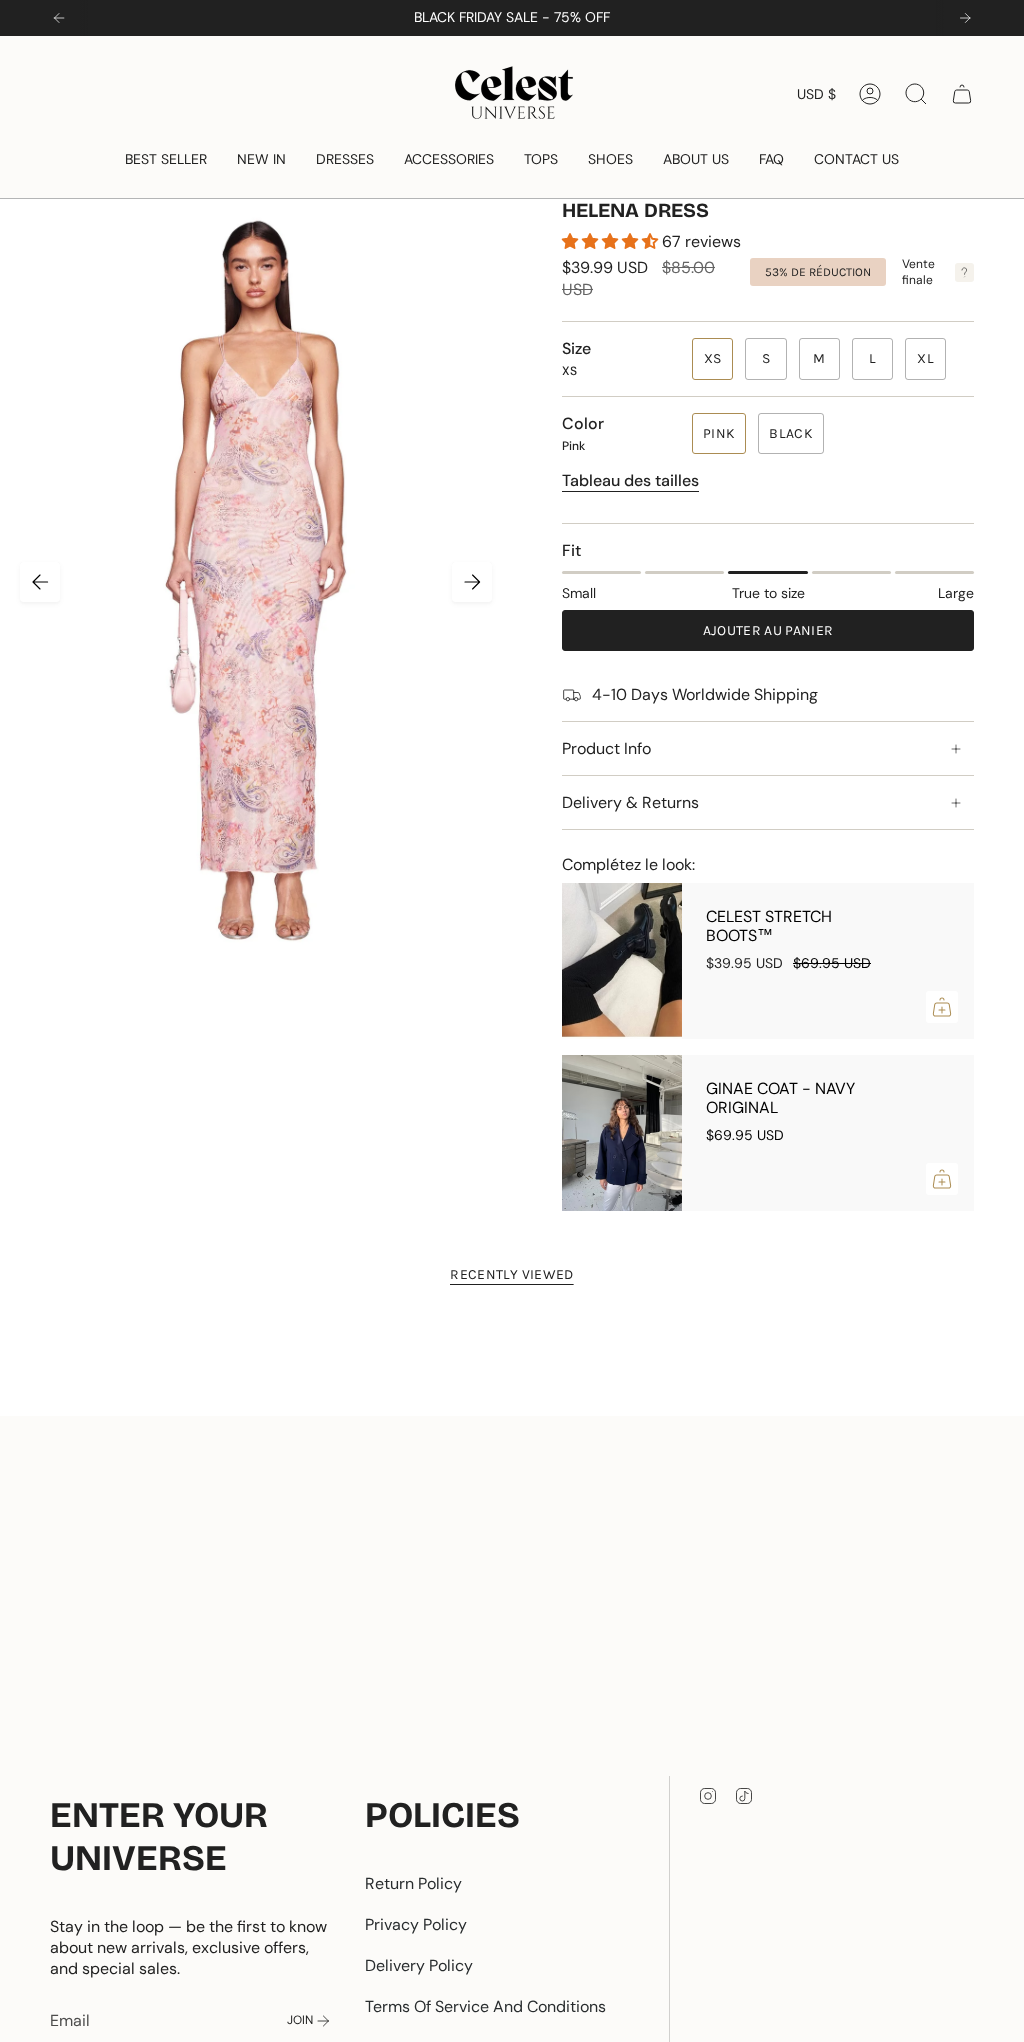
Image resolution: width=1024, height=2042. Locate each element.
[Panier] (962, 94)
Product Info (606, 748)
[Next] (965, 18)
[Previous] (59, 18)
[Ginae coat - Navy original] (622, 1133)
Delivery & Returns (630, 802)
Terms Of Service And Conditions (485, 2006)
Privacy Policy (416, 1924)
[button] (166, 159)
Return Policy (413, 1883)
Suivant (472, 582)
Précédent (40, 582)
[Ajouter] (942, 1007)
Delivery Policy (419, 1965)
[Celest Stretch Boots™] (622, 961)
